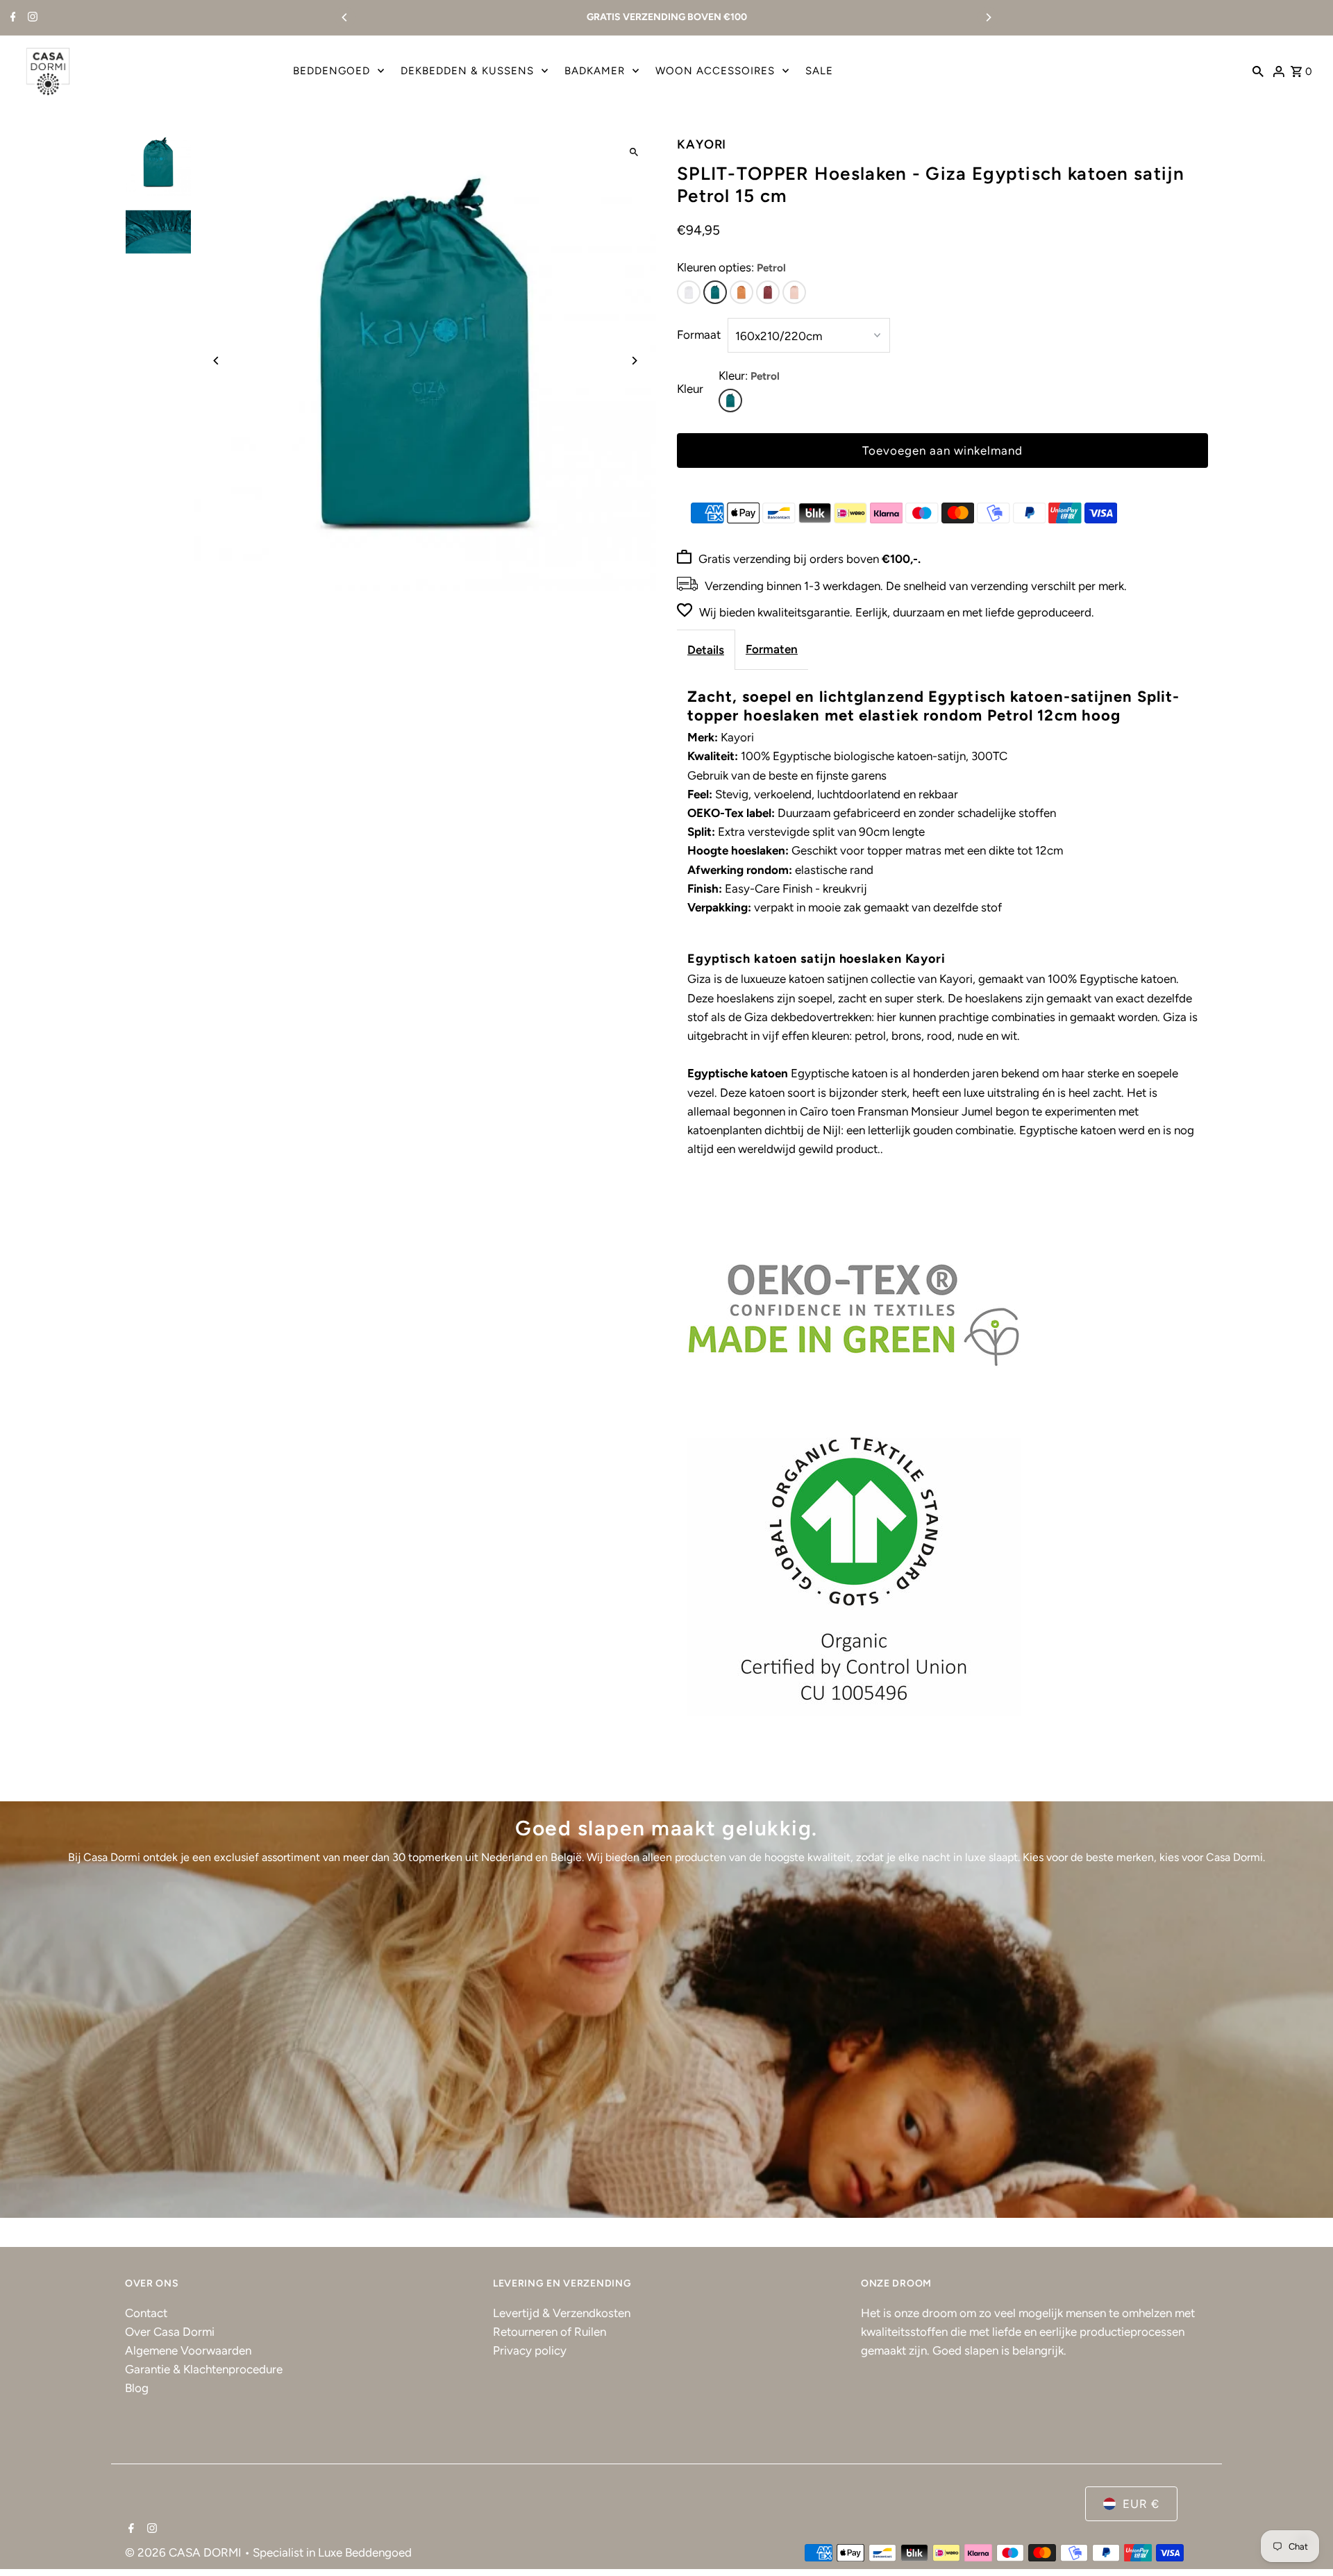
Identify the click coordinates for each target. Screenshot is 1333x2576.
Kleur (690, 389)
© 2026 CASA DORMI (185, 2552)
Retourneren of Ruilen (550, 2332)
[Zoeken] (1258, 71)
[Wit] (689, 292)
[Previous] (345, 17)
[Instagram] (31, 18)
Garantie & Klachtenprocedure (204, 2369)
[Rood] (768, 292)
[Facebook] (11, 18)
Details (706, 650)
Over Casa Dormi (170, 2332)
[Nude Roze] (794, 292)
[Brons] (741, 292)
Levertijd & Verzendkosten (562, 2313)
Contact (146, 2313)
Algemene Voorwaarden (188, 2350)
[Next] (988, 17)
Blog (137, 2388)
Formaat (699, 335)
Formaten (772, 649)
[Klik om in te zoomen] (634, 152)
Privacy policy (530, 2350)
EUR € (1141, 2504)
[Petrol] (715, 292)
